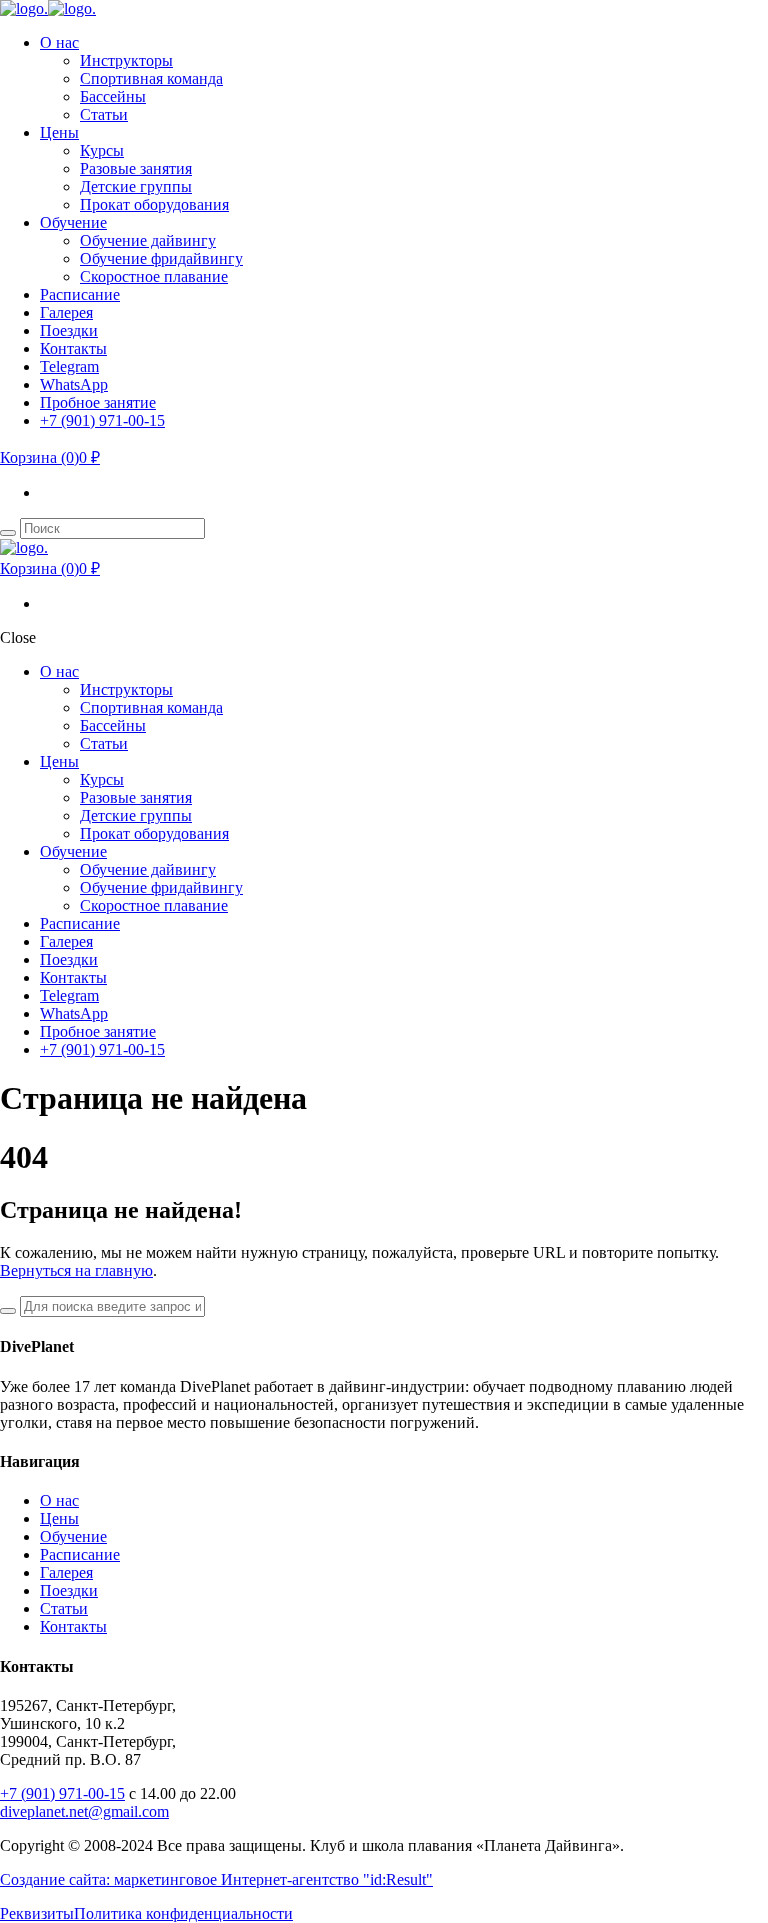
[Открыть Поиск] (8, 533)
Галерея (66, 1572)
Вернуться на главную (76, 1270)
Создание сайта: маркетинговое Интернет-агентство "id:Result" (216, 1879)
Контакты (73, 1626)
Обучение (73, 1536)
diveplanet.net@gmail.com (84, 1811)
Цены (59, 1518)
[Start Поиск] (8, 1311)
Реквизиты (37, 1913)
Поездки (69, 1590)
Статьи (64, 1608)
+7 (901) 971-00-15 (62, 1793)
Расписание (80, 1554)
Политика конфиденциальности (183, 1913)
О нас (59, 1500)
